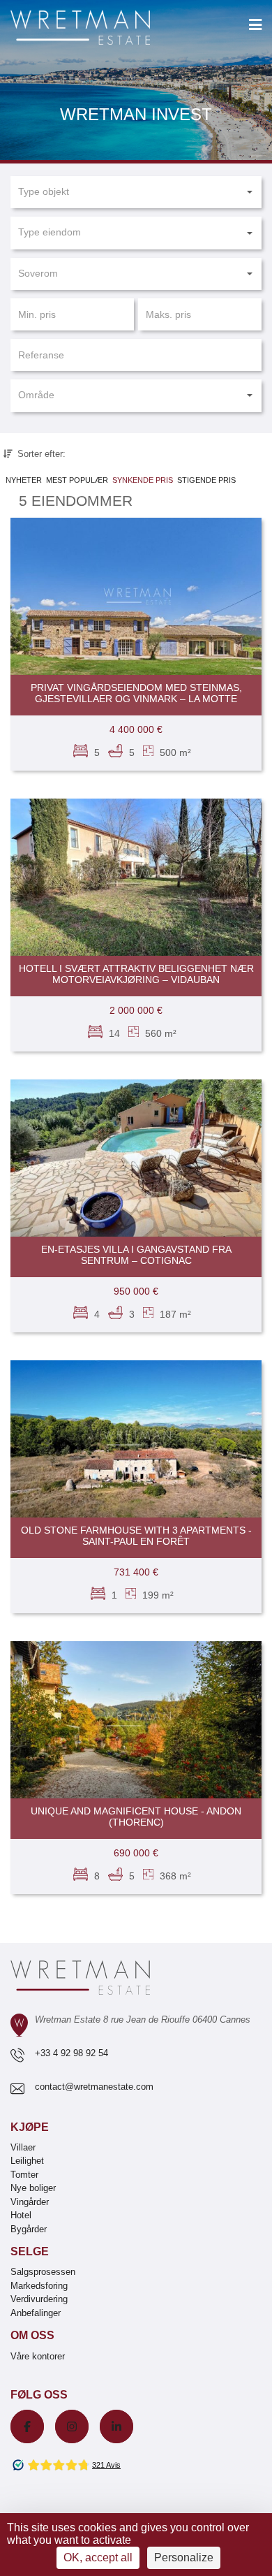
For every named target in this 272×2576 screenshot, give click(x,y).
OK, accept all (98, 2557)
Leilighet (27, 2161)
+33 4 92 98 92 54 (71, 2053)
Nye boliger (33, 2188)
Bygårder (29, 2229)
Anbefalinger (36, 2313)
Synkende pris (143, 480)
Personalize (184, 2557)
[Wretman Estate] (103, 28)
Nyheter (24, 480)
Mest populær (77, 480)
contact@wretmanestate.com (94, 2087)
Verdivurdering (39, 2299)
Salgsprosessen (43, 2272)
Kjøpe (30, 2127)
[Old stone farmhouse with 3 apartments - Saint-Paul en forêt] (136, 1439)
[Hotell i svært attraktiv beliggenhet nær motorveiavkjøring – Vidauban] (136, 877)
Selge (30, 2251)
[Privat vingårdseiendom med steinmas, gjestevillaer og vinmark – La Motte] (136, 596)
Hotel (21, 2215)
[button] (136, 192)
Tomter (24, 2175)
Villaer (23, 2147)
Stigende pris (206, 480)
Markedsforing (39, 2286)
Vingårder (30, 2202)
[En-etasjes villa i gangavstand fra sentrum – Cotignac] (136, 1158)
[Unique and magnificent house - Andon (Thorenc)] (136, 1720)
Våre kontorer (38, 2356)
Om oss (32, 2335)
